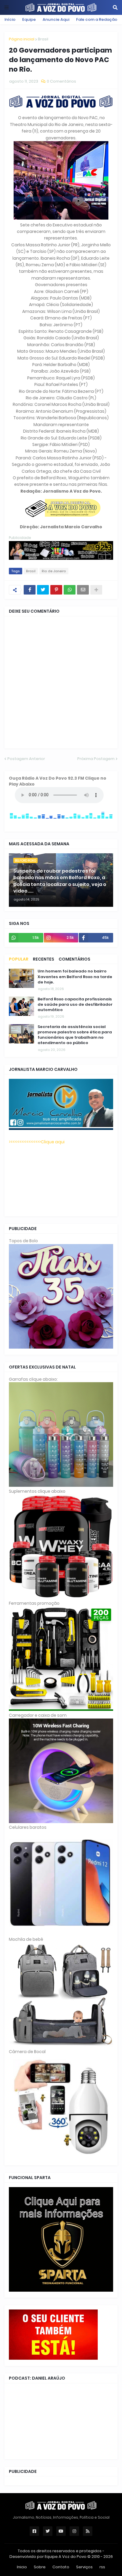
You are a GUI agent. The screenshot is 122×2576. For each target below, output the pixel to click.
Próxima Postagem (96, 759)
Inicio (22, 2567)
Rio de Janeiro (54, 571)
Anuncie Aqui (56, 19)
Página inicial (22, 39)
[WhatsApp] (70, 590)
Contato (61, 2567)
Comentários (74, 959)
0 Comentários (61, 81)
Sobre (40, 2567)
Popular (19, 959)
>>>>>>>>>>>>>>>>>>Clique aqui (37, 1142)
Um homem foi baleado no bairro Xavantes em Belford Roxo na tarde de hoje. (75, 977)
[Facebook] (30, 590)
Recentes (44, 959)
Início (10, 19)
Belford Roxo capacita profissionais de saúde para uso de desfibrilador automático (75, 1005)
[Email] (83, 590)
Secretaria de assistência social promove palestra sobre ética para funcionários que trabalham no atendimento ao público (75, 1035)
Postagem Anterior (26, 759)
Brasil (43, 39)
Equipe (29, 19)
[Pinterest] (56, 590)
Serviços (84, 2567)
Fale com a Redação (97, 19)
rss (102, 2567)
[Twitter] (43, 590)
